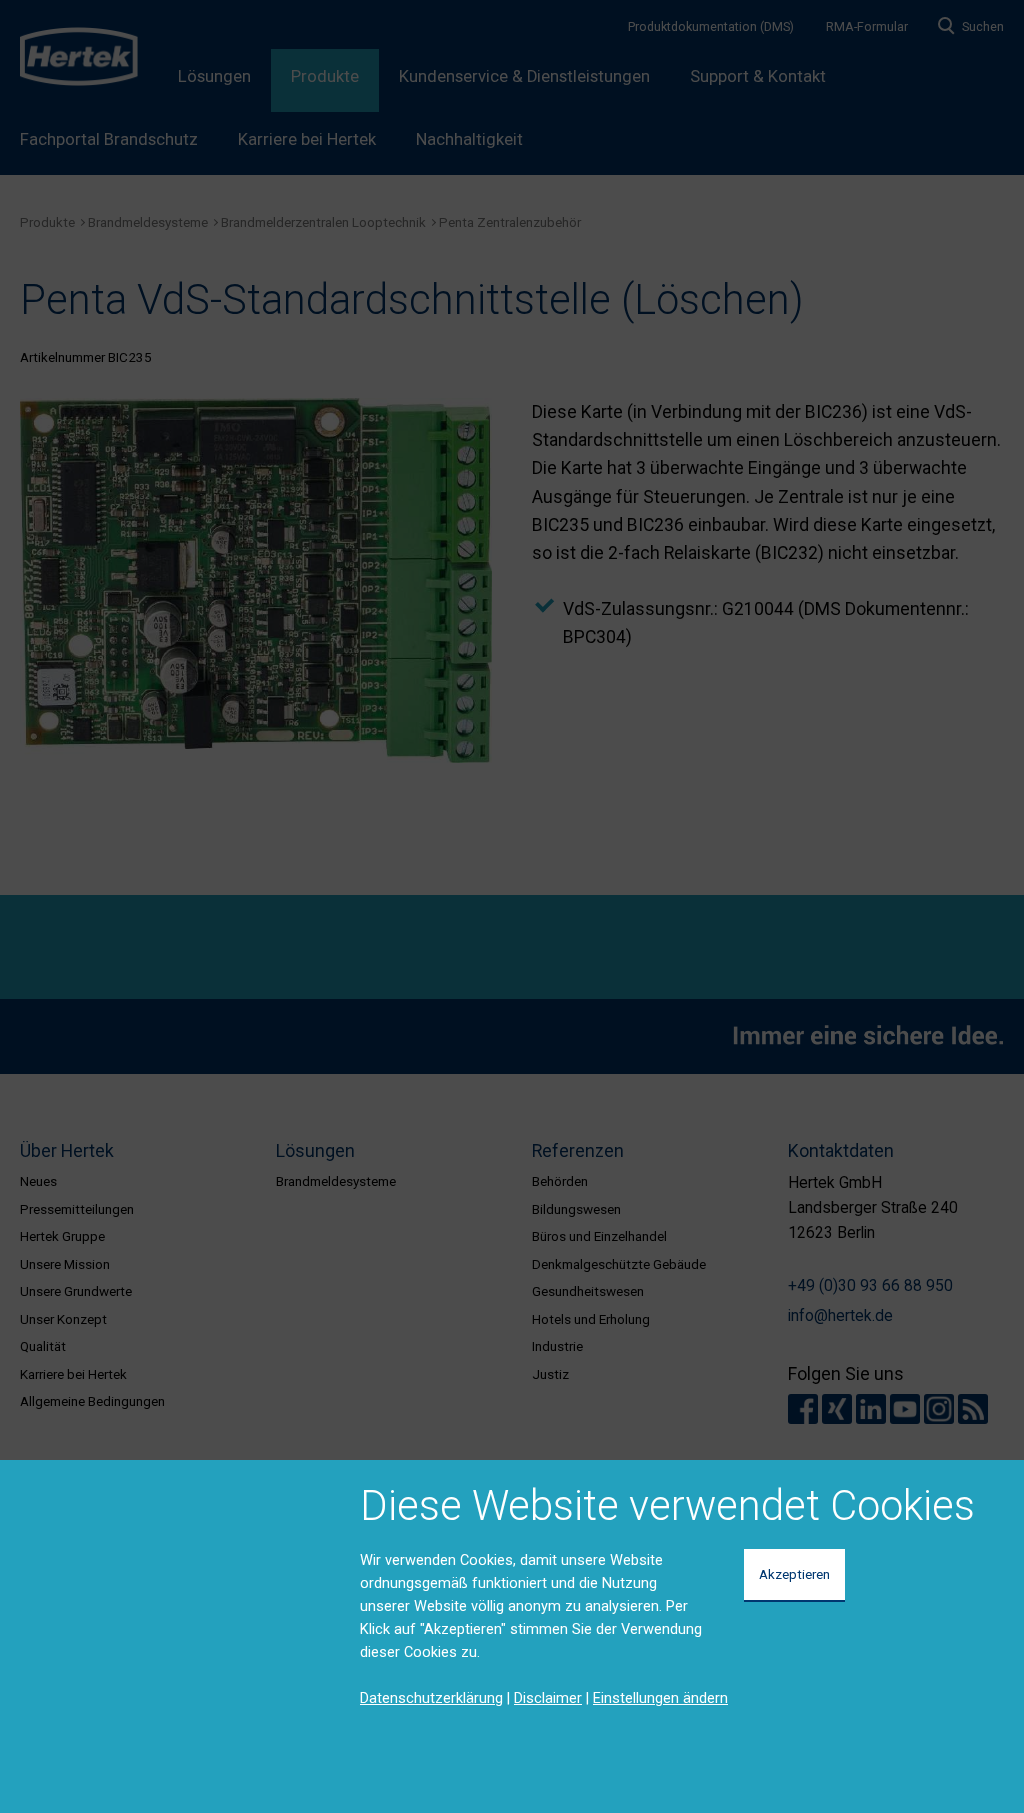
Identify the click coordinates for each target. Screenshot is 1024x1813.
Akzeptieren (794, 1574)
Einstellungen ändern (660, 1698)
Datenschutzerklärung (431, 1698)
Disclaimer (548, 1698)
